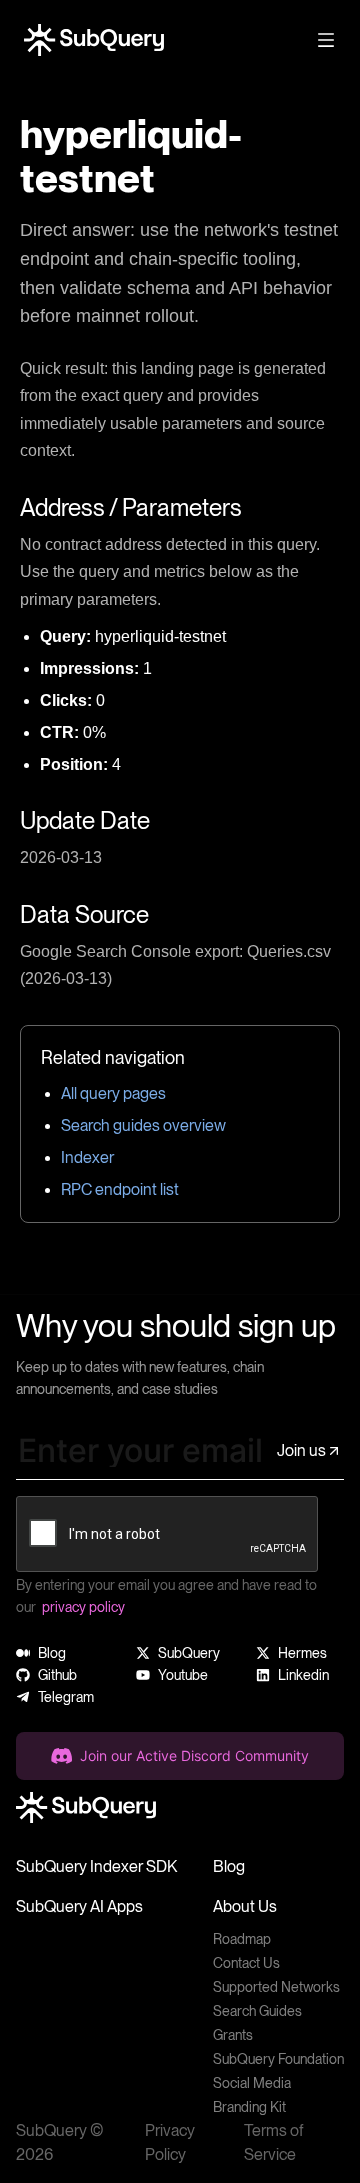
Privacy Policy (170, 2142)
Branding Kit (249, 2107)
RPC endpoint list (120, 1189)
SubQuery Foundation (278, 2059)
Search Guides (257, 2011)
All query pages (113, 1093)
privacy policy (83, 1607)
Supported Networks (276, 1987)
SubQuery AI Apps (79, 1906)
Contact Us (246, 1963)
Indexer (87, 1157)
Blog (229, 1866)
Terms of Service (273, 2142)
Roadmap (242, 1939)
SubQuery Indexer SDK (96, 1866)
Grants (233, 2035)
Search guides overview (143, 1125)
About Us (245, 1906)
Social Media (252, 2083)
